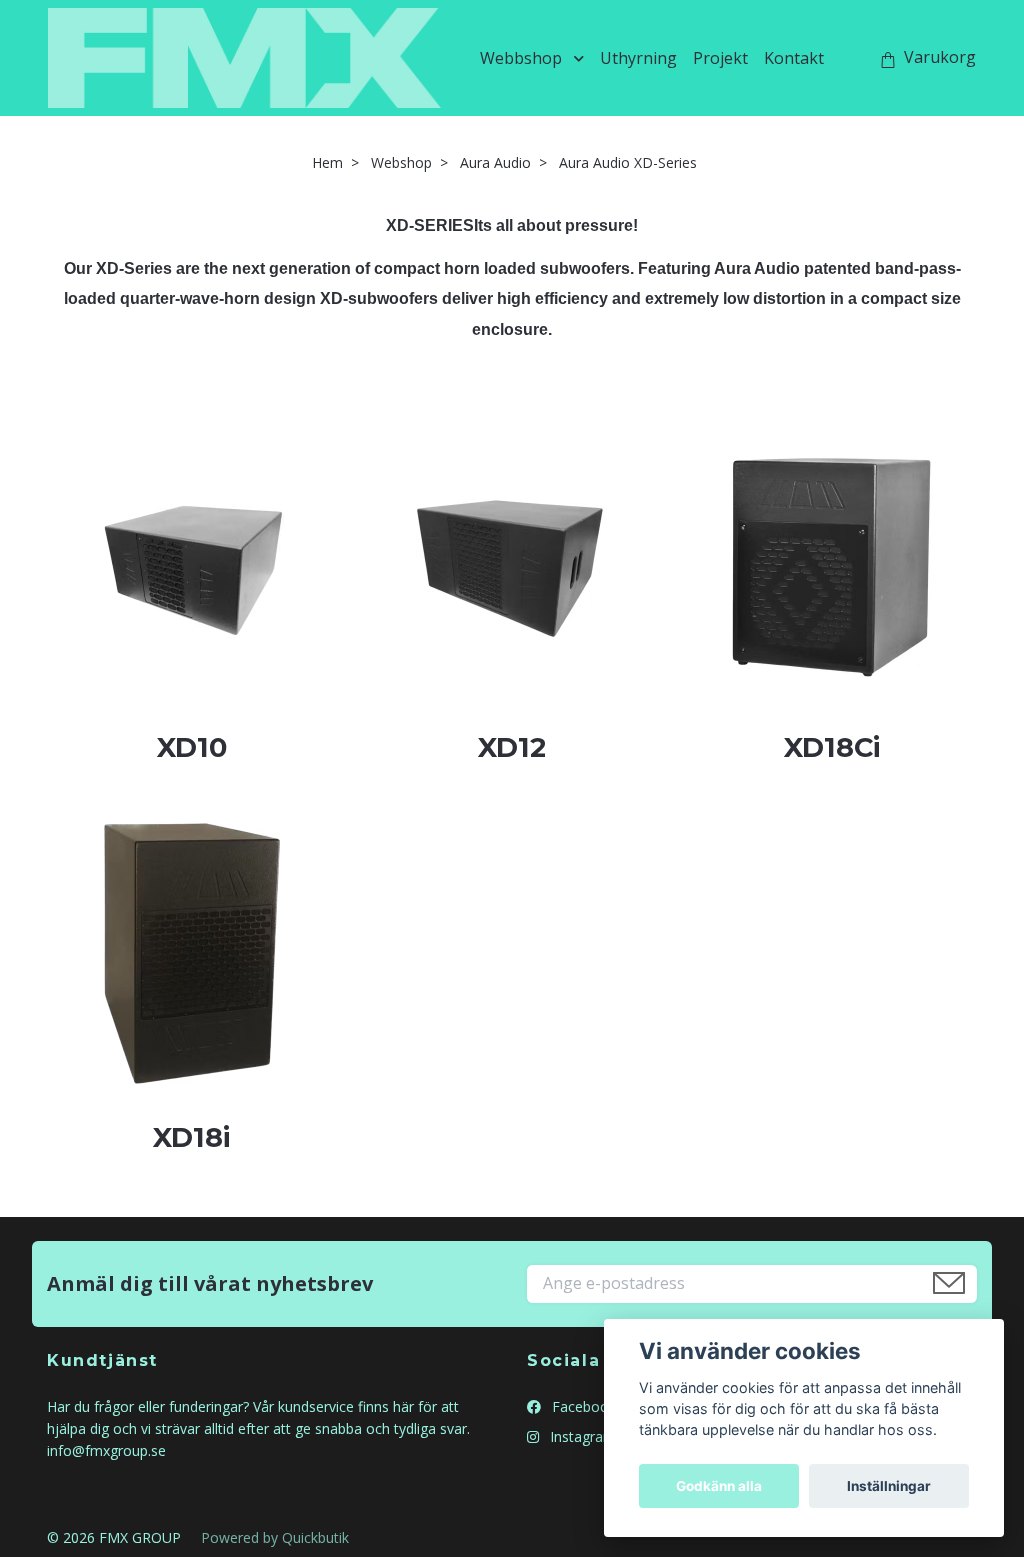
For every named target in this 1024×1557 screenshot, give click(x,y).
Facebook (582, 1406)
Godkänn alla (719, 1486)
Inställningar (889, 1486)
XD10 (192, 747)
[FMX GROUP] (244, 58)
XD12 (512, 747)
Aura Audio (495, 162)
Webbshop (521, 58)
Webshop (401, 162)
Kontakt (794, 58)
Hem (327, 162)
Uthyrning (638, 58)
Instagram (581, 1436)
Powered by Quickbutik (275, 1537)
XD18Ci (832, 747)
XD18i (191, 1137)
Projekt (720, 58)
